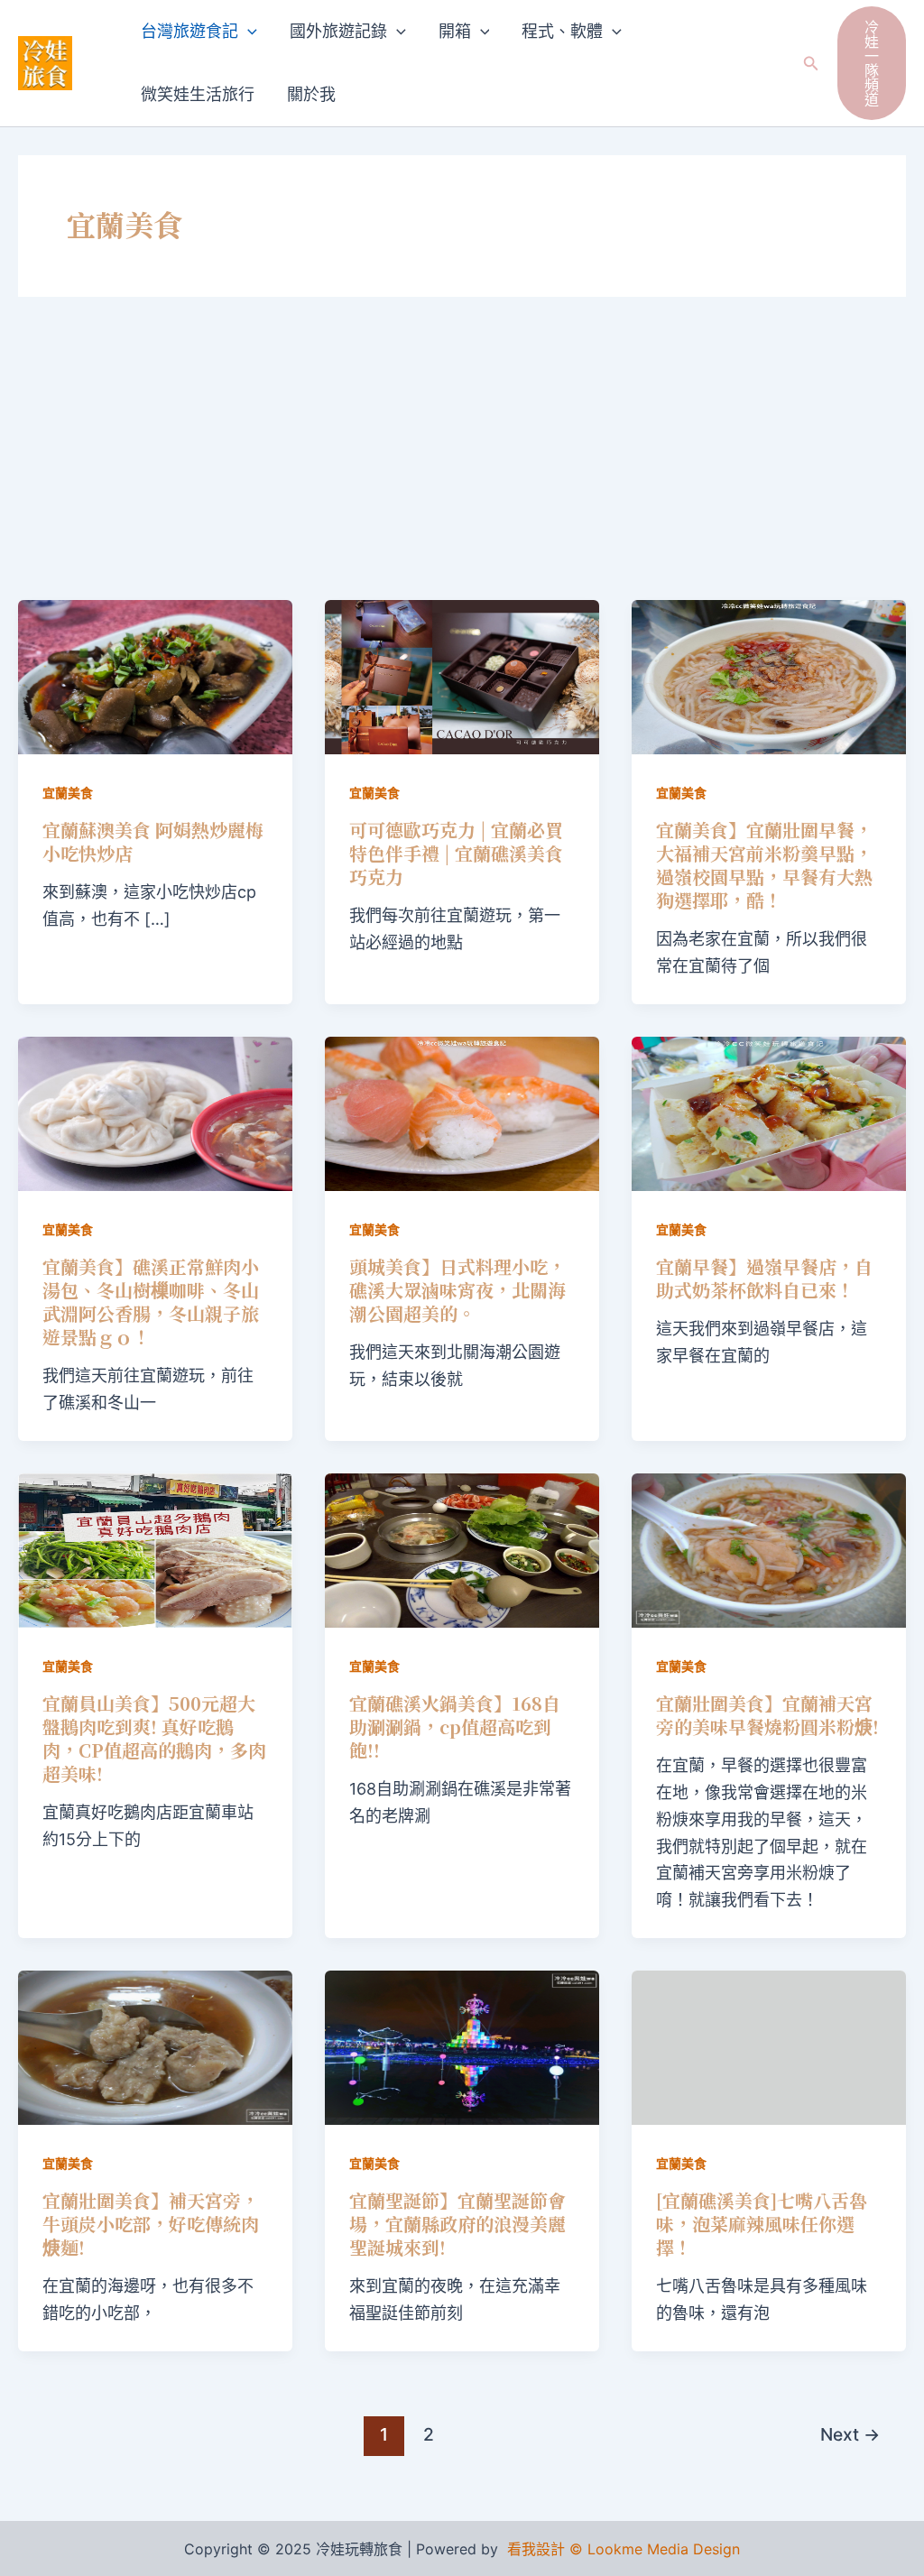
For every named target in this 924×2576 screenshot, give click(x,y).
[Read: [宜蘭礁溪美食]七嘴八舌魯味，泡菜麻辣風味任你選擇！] (769, 2046)
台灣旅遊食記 (189, 31)
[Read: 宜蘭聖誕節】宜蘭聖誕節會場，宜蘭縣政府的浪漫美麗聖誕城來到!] (462, 2046)
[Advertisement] (462, 465)
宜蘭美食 (68, 793)
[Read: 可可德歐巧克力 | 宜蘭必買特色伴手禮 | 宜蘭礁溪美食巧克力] (462, 675)
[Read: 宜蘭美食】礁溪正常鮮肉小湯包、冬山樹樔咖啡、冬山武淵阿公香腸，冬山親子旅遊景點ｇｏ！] (155, 1112)
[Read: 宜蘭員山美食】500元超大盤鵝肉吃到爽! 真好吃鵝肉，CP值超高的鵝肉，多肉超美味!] (155, 1549)
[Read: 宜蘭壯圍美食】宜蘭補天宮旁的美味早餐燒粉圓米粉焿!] (769, 1549)
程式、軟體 (562, 31)
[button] (248, 32)
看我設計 (536, 2549)
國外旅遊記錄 (338, 31)
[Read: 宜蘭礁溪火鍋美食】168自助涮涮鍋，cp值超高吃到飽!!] (462, 1549)
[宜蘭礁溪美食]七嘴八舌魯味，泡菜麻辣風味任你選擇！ (762, 2224)
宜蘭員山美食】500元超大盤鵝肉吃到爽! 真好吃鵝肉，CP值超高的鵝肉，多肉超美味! (154, 1738)
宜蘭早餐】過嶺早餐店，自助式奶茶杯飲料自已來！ (764, 1278)
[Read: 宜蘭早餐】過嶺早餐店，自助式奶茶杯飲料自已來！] (769, 1112)
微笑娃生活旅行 (198, 94)
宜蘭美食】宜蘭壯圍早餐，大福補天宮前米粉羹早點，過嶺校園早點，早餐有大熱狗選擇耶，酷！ (764, 865)
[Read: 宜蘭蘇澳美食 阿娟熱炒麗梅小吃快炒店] (155, 675)
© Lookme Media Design (655, 2549)
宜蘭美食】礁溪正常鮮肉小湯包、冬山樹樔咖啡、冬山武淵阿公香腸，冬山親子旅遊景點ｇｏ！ (151, 1302)
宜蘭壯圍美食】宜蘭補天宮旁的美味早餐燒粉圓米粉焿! (767, 1715)
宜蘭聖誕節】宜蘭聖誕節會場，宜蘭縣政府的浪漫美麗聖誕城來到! (457, 2224)
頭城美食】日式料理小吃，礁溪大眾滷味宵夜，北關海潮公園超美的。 (457, 1290)
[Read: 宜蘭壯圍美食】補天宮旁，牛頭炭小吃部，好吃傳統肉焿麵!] (155, 2046)
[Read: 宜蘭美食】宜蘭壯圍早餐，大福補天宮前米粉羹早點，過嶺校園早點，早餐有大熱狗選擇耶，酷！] (769, 675)
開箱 (455, 31)
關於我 (311, 94)
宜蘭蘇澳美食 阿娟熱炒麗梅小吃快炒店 (153, 841)
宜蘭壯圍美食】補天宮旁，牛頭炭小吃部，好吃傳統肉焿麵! (151, 2224)
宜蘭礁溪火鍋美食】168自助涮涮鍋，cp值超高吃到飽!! (455, 1727)
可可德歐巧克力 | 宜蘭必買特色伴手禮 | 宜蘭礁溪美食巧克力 (456, 853)
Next (850, 2434)
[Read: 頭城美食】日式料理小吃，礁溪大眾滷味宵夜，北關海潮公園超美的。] (462, 1112)
